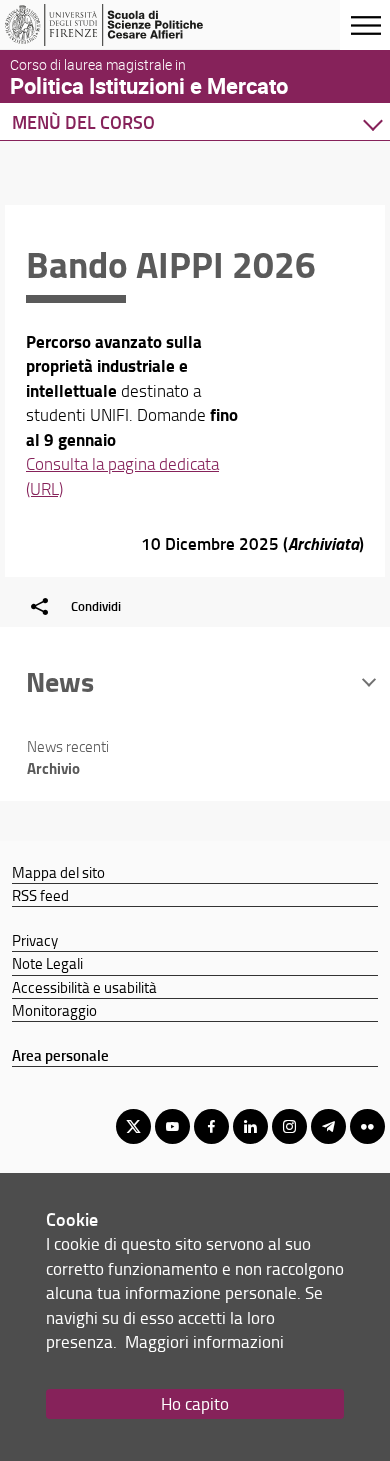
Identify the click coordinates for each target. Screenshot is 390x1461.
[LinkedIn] (250, 1126)
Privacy (35, 940)
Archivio (53, 768)
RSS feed (40, 895)
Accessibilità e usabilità (84, 987)
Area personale (60, 1055)
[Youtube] (172, 1126)
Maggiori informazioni (204, 1341)
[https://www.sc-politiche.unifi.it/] (113, 25)
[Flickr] (367, 1126)
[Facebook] (211, 1126)
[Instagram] (289, 1126)
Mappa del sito (58, 872)
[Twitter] (133, 1126)
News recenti (68, 746)
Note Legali (47, 963)
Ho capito (195, 1403)
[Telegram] (328, 1126)
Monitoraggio (54, 1010)
